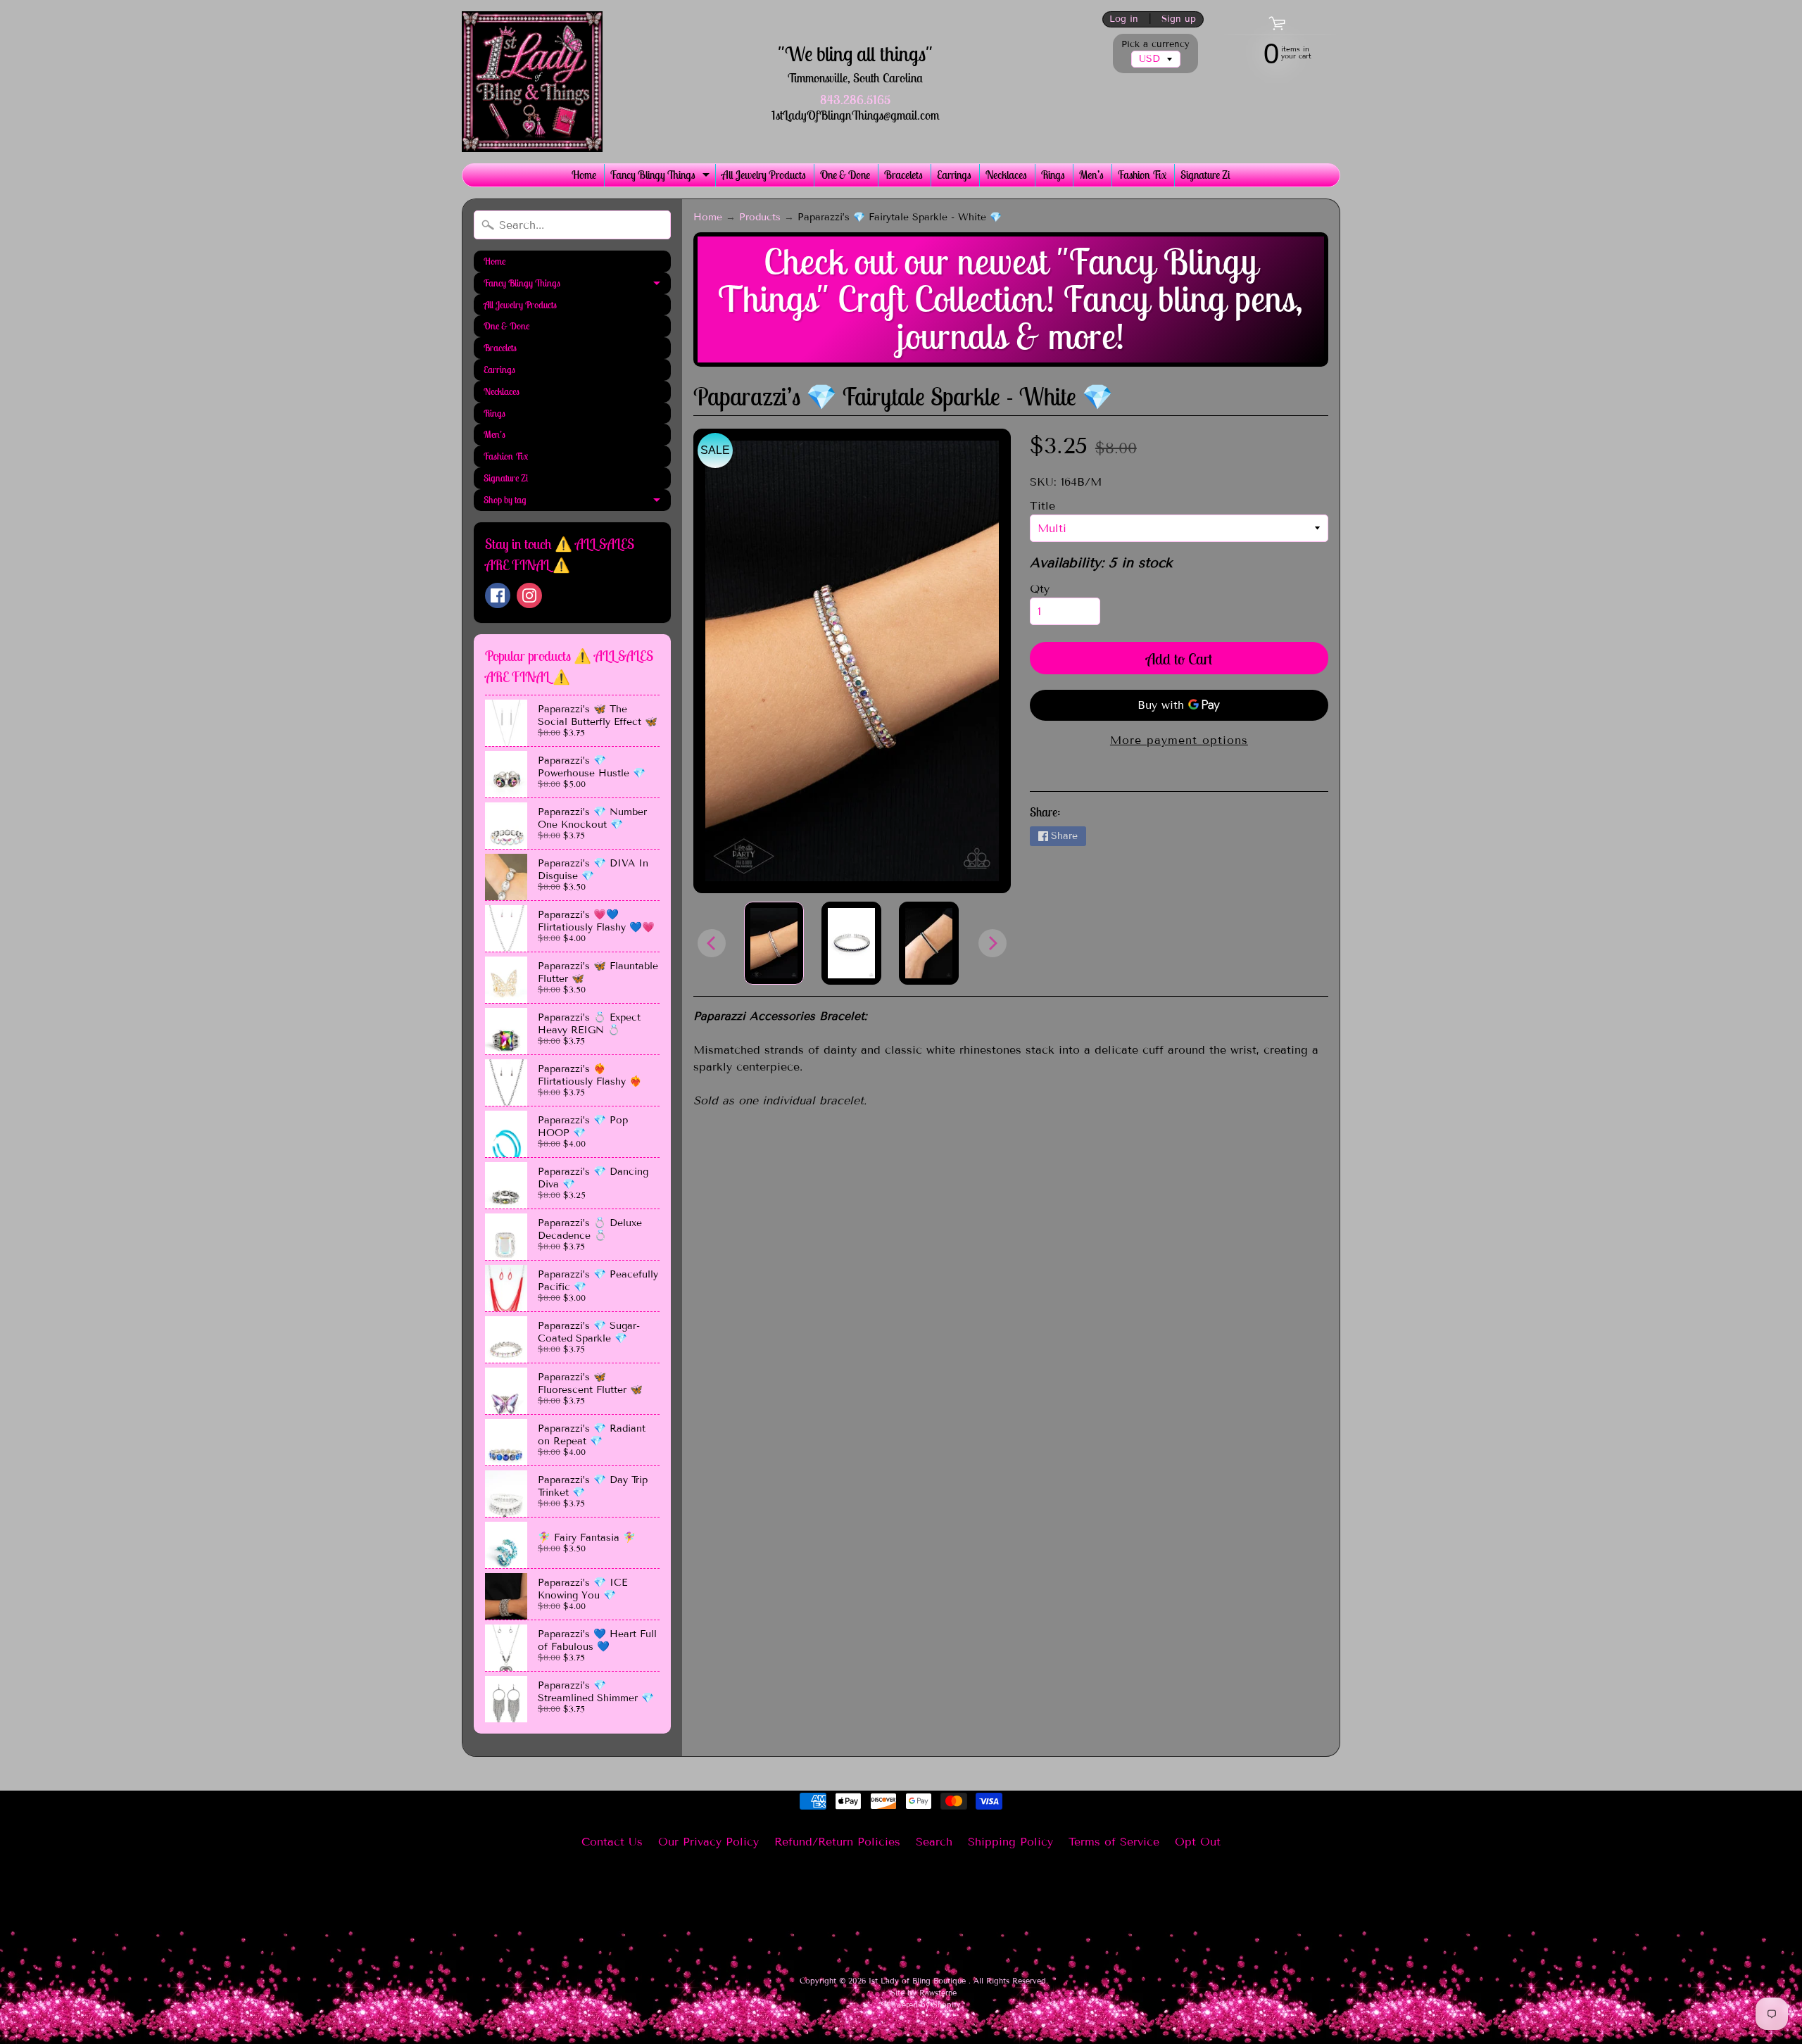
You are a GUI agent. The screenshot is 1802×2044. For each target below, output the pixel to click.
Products (760, 217)
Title (1042, 506)
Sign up (1179, 19)
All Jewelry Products (764, 175)
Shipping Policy (1010, 1842)
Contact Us (612, 1842)
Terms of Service (1114, 1842)
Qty (1040, 589)
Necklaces (1006, 175)
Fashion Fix (1142, 175)
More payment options (1179, 740)
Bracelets (903, 175)
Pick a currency (1155, 45)
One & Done (845, 175)
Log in (1124, 19)
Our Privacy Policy (708, 1842)
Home (584, 175)
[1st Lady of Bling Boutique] (532, 82)
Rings (1053, 175)
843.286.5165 (855, 100)
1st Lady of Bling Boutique (919, 1981)
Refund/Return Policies (837, 1842)
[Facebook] (498, 595)
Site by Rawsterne (924, 1993)
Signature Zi (1205, 175)
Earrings (954, 175)
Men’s (1091, 175)
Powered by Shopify (924, 2005)
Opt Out (1198, 1842)
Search (934, 1842)
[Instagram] (529, 595)
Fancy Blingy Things (662, 177)
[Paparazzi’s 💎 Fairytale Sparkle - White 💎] (774, 943)
